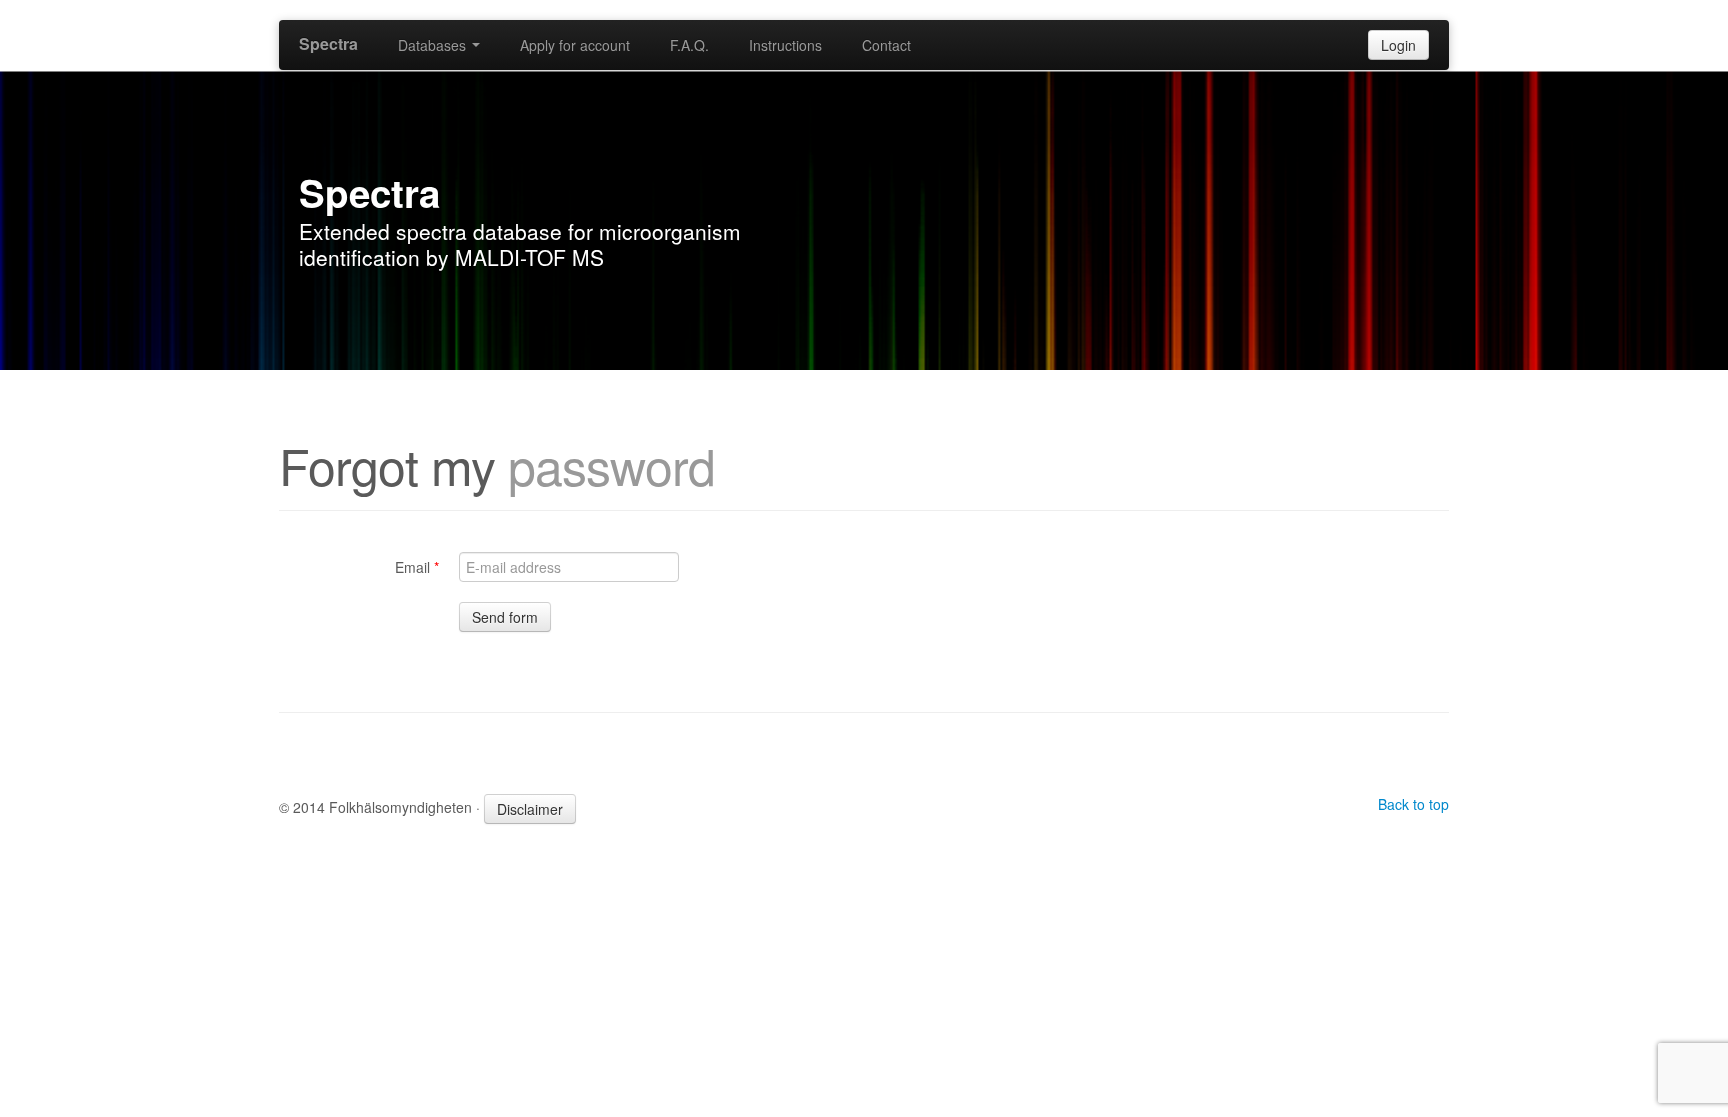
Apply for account (575, 45)
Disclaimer (530, 809)
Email (417, 567)
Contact (886, 45)
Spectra (328, 43)
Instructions (785, 45)
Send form (505, 617)
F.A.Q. (689, 45)
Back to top (1413, 804)
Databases (434, 45)
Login (1398, 45)
